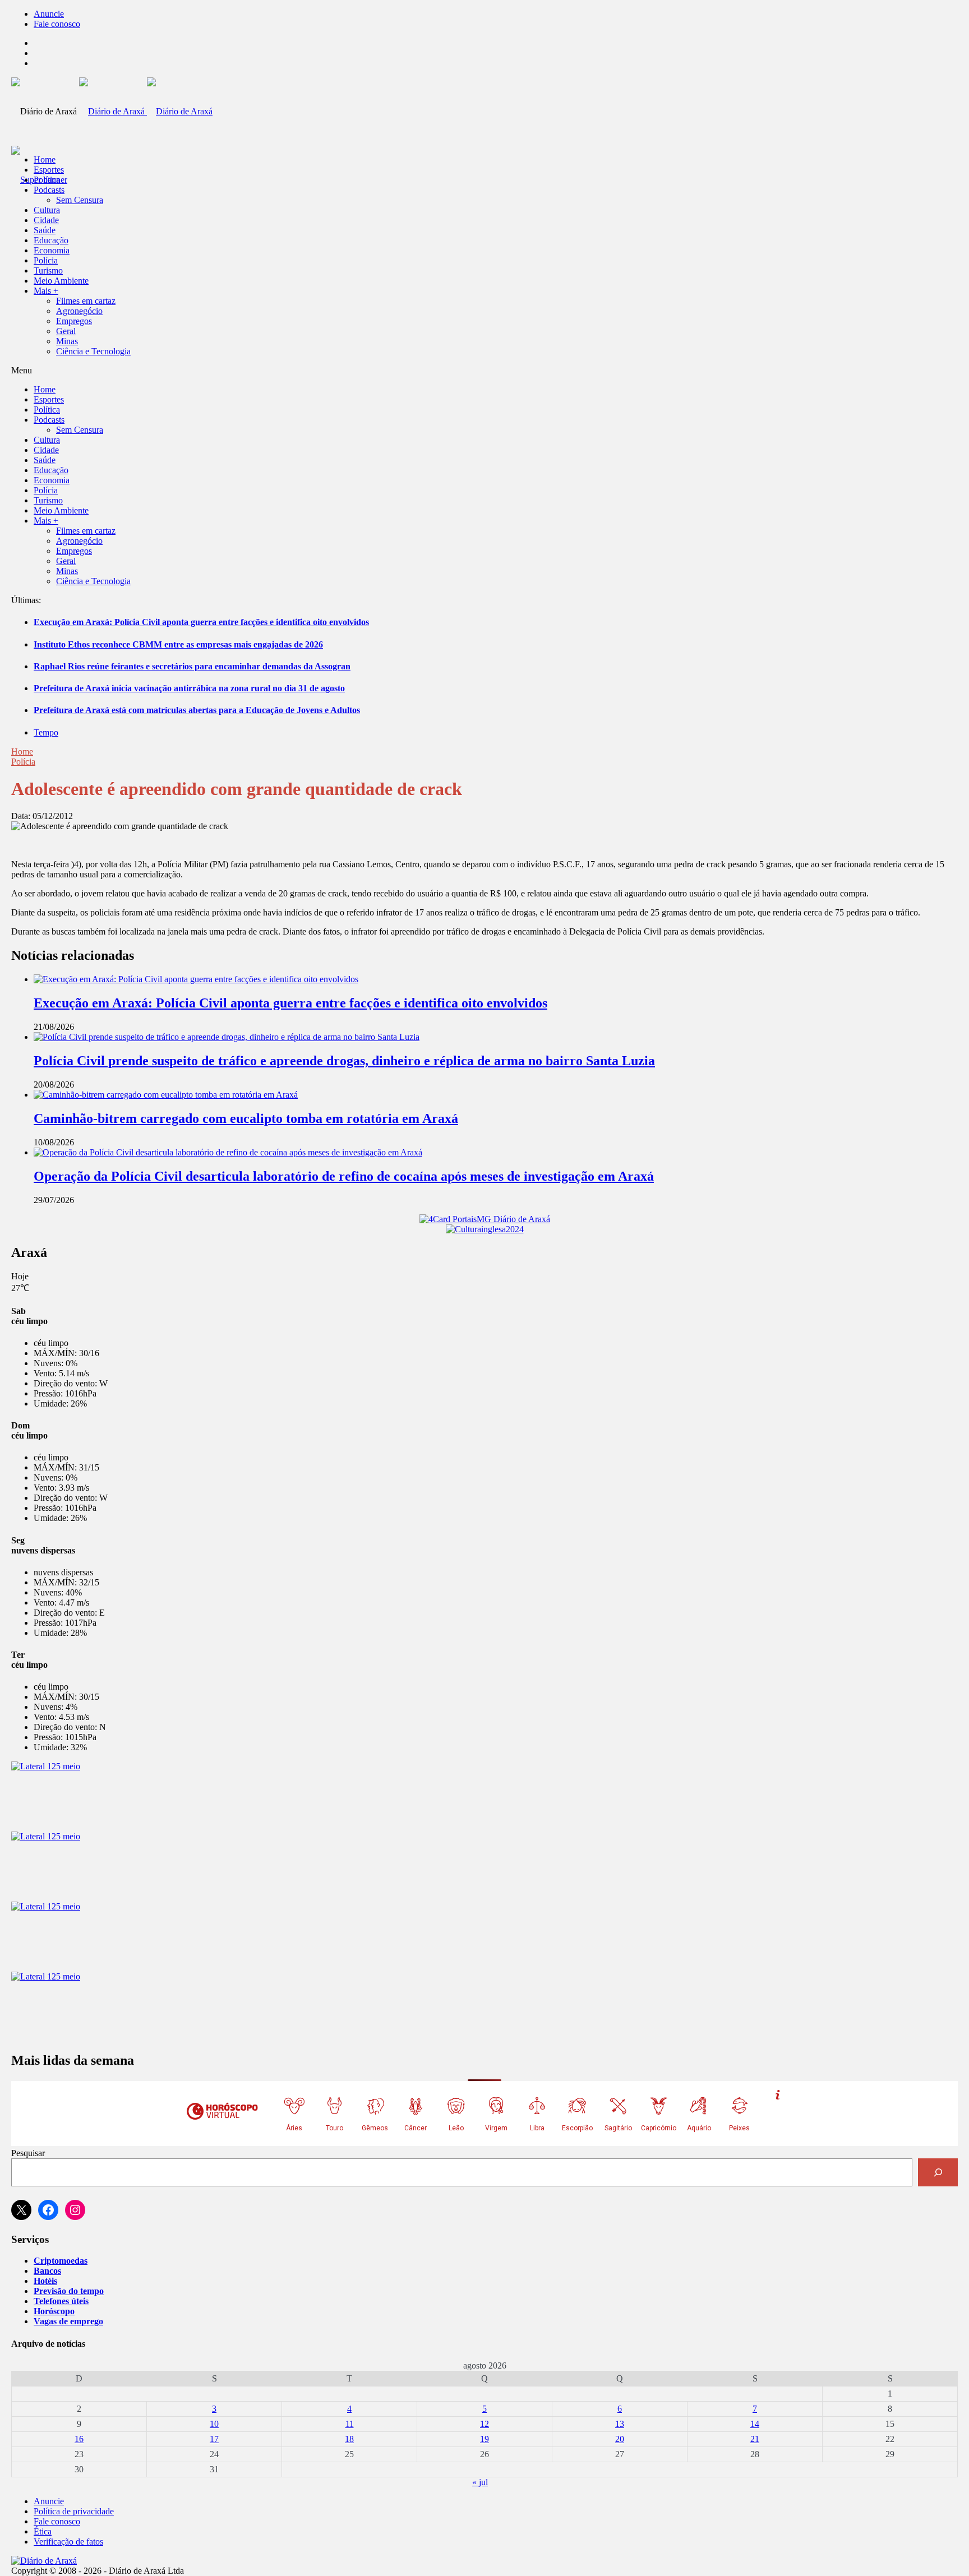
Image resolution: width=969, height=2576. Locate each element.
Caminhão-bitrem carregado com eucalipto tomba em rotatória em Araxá (246, 1118)
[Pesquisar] (938, 2172)
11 (350, 2424)
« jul (480, 2482)
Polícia (46, 260)
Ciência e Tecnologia (93, 351)
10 (214, 2424)
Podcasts (49, 190)
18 (349, 2439)
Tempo (46, 732)
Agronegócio (79, 311)
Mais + (46, 291)
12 (484, 2424)
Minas (67, 341)
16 (79, 2439)
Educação (51, 240)
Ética (43, 2531)
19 (484, 2439)
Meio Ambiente (61, 281)
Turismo (48, 270)
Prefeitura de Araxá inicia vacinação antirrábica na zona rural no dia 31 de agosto (189, 688)
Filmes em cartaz (86, 301)
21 (755, 2439)
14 (755, 2424)
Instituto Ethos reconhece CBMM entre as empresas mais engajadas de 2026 (178, 644)
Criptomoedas (61, 2261)
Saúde (45, 230)
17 (214, 2439)
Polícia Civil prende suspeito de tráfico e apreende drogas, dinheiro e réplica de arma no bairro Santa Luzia (344, 1061)
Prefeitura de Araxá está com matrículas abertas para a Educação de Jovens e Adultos (197, 710)
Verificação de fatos (68, 2542)
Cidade (46, 220)
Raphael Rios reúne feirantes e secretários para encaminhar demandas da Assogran (192, 666)
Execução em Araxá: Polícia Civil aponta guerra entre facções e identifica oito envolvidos (201, 622)
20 (620, 2439)
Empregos (74, 321)
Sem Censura (80, 200)
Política (47, 180)
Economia (52, 250)
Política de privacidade (74, 2511)
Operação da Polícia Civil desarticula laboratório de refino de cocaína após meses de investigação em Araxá (344, 1176)
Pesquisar (28, 2153)
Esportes (49, 170)
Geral (66, 331)
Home (22, 751)
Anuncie (49, 14)
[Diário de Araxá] (146, 111)
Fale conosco (57, 24)
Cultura (47, 210)
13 (620, 2424)
